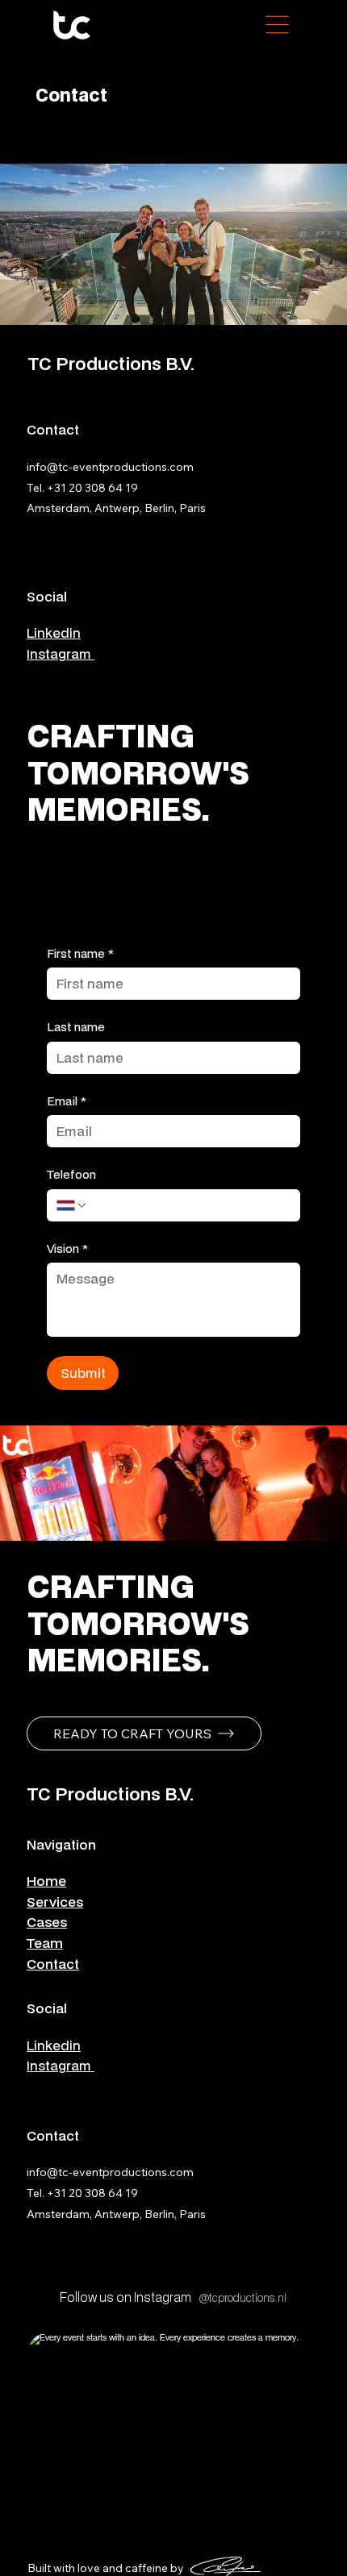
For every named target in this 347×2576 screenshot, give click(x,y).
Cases (47, 1922)
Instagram (61, 653)
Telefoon (71, 1174)
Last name (76, 1027)
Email (67, 1101)
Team (45, 1943)
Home (46, 1881)
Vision (67, 1248)
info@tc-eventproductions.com (110, 467)
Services (55, 1902)
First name (80, 953)
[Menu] (278, 24)
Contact (53, 1964)
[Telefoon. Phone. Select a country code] (72, 1205)
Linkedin (54, 633)
